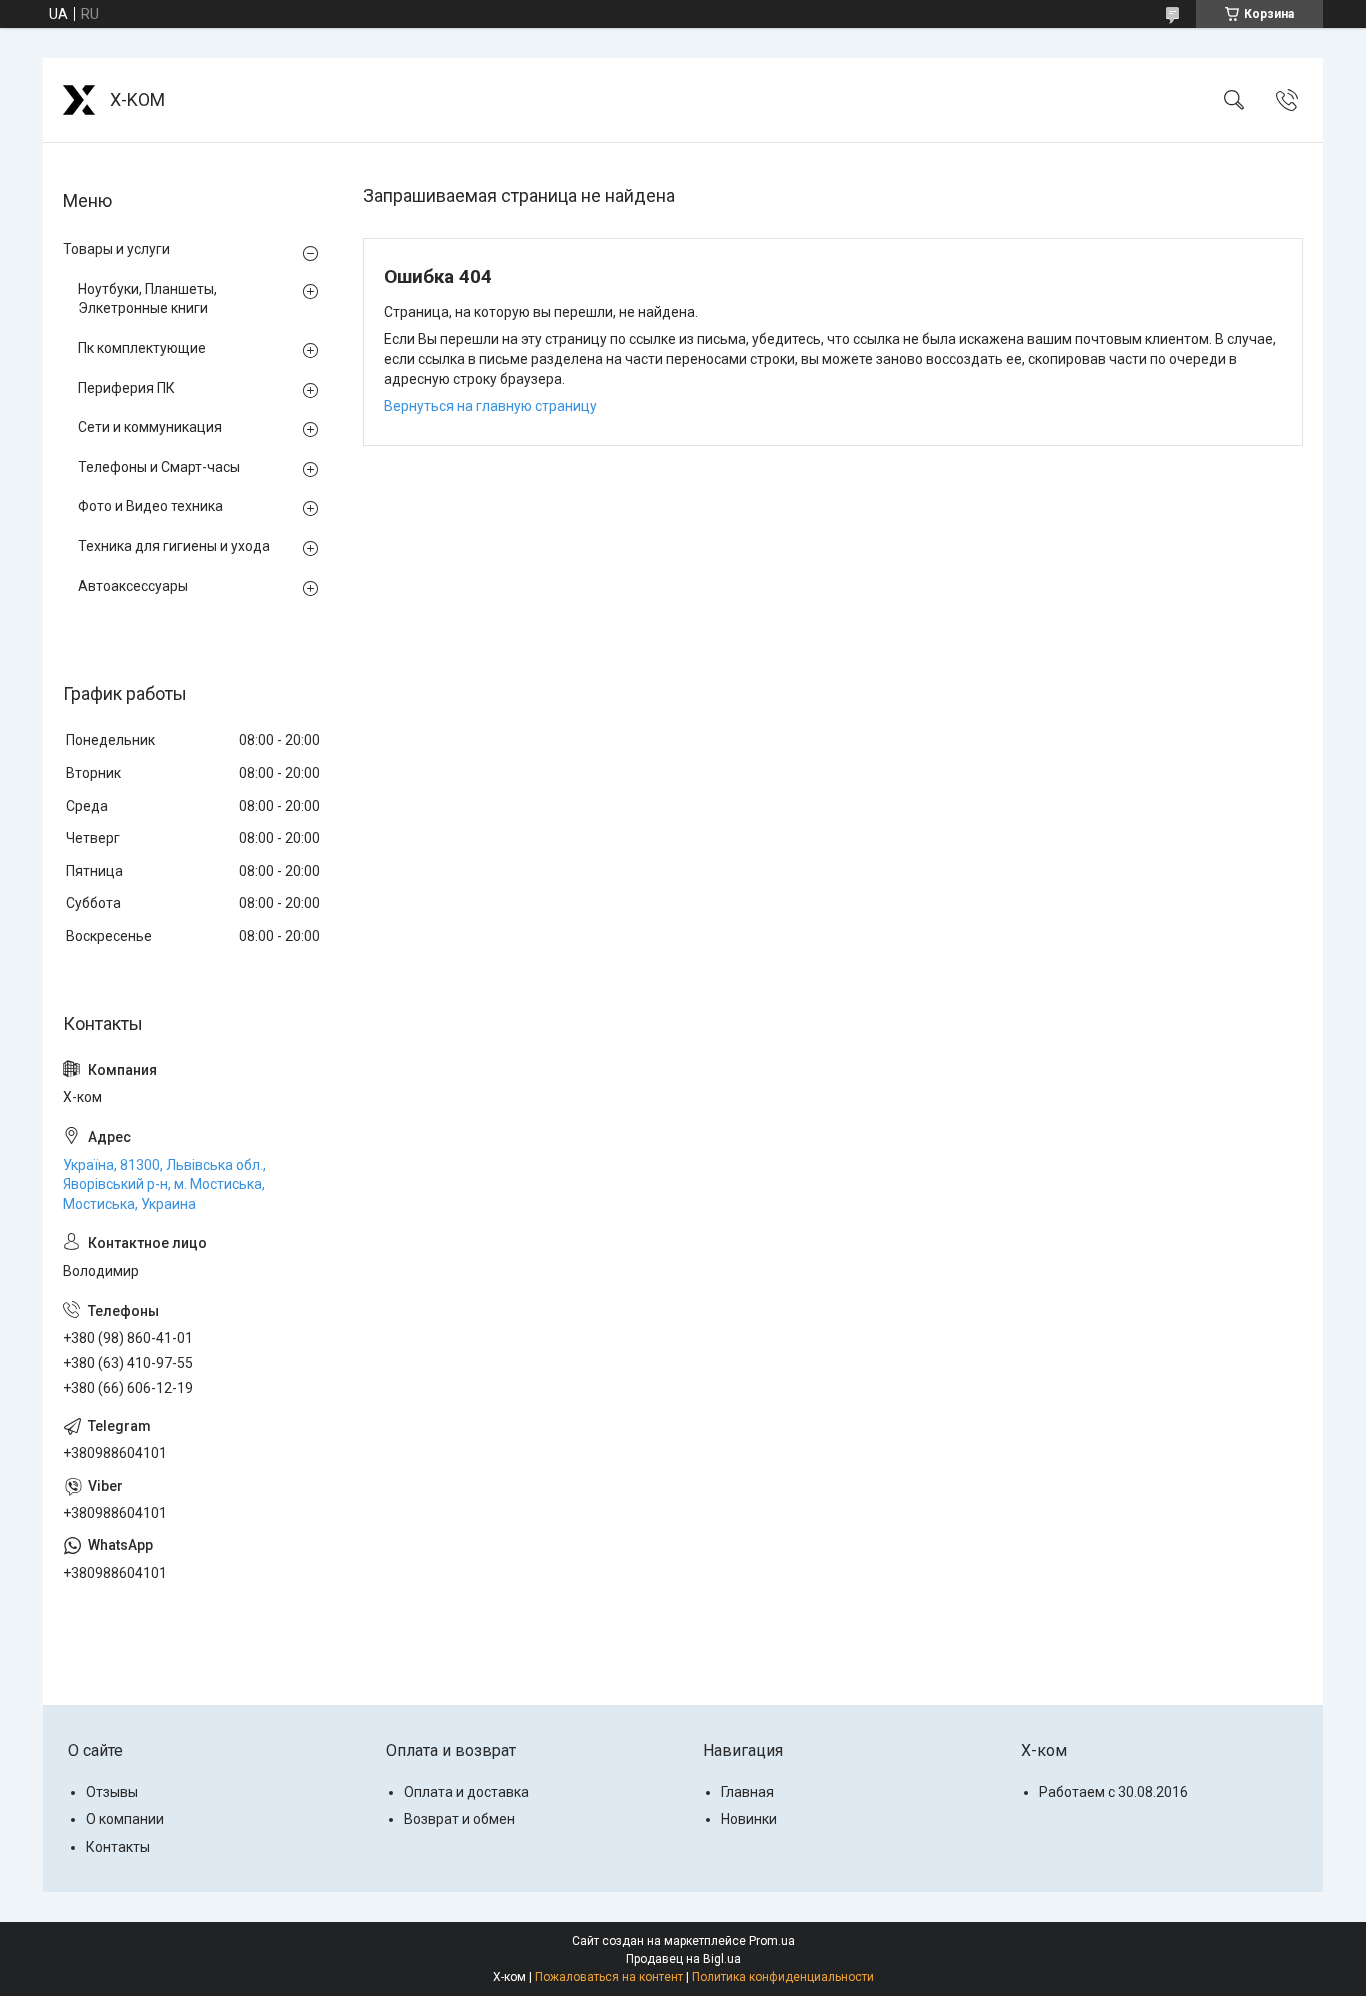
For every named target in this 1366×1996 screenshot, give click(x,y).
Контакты (118, 1847)
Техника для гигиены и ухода (174, 546)
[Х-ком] (79, 100)
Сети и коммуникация (150, 427)
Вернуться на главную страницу (490, 406)
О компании (125, 1819)
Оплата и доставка (466, 1792)
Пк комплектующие (142, 348)
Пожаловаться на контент (609, 1977)
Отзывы (112, 1792)
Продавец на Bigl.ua (683, 1959)
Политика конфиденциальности (783, 1977)
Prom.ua (772, 1941)
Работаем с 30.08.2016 (1113, 1792)
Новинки (749, 1819)
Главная (747, 1792)
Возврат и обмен (459, 1819)
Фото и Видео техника (150, 506)
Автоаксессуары (133, 586)
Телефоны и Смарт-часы (159, 467)
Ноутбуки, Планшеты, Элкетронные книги (147, 299)
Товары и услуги (116, 249)
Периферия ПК (126, 388)
